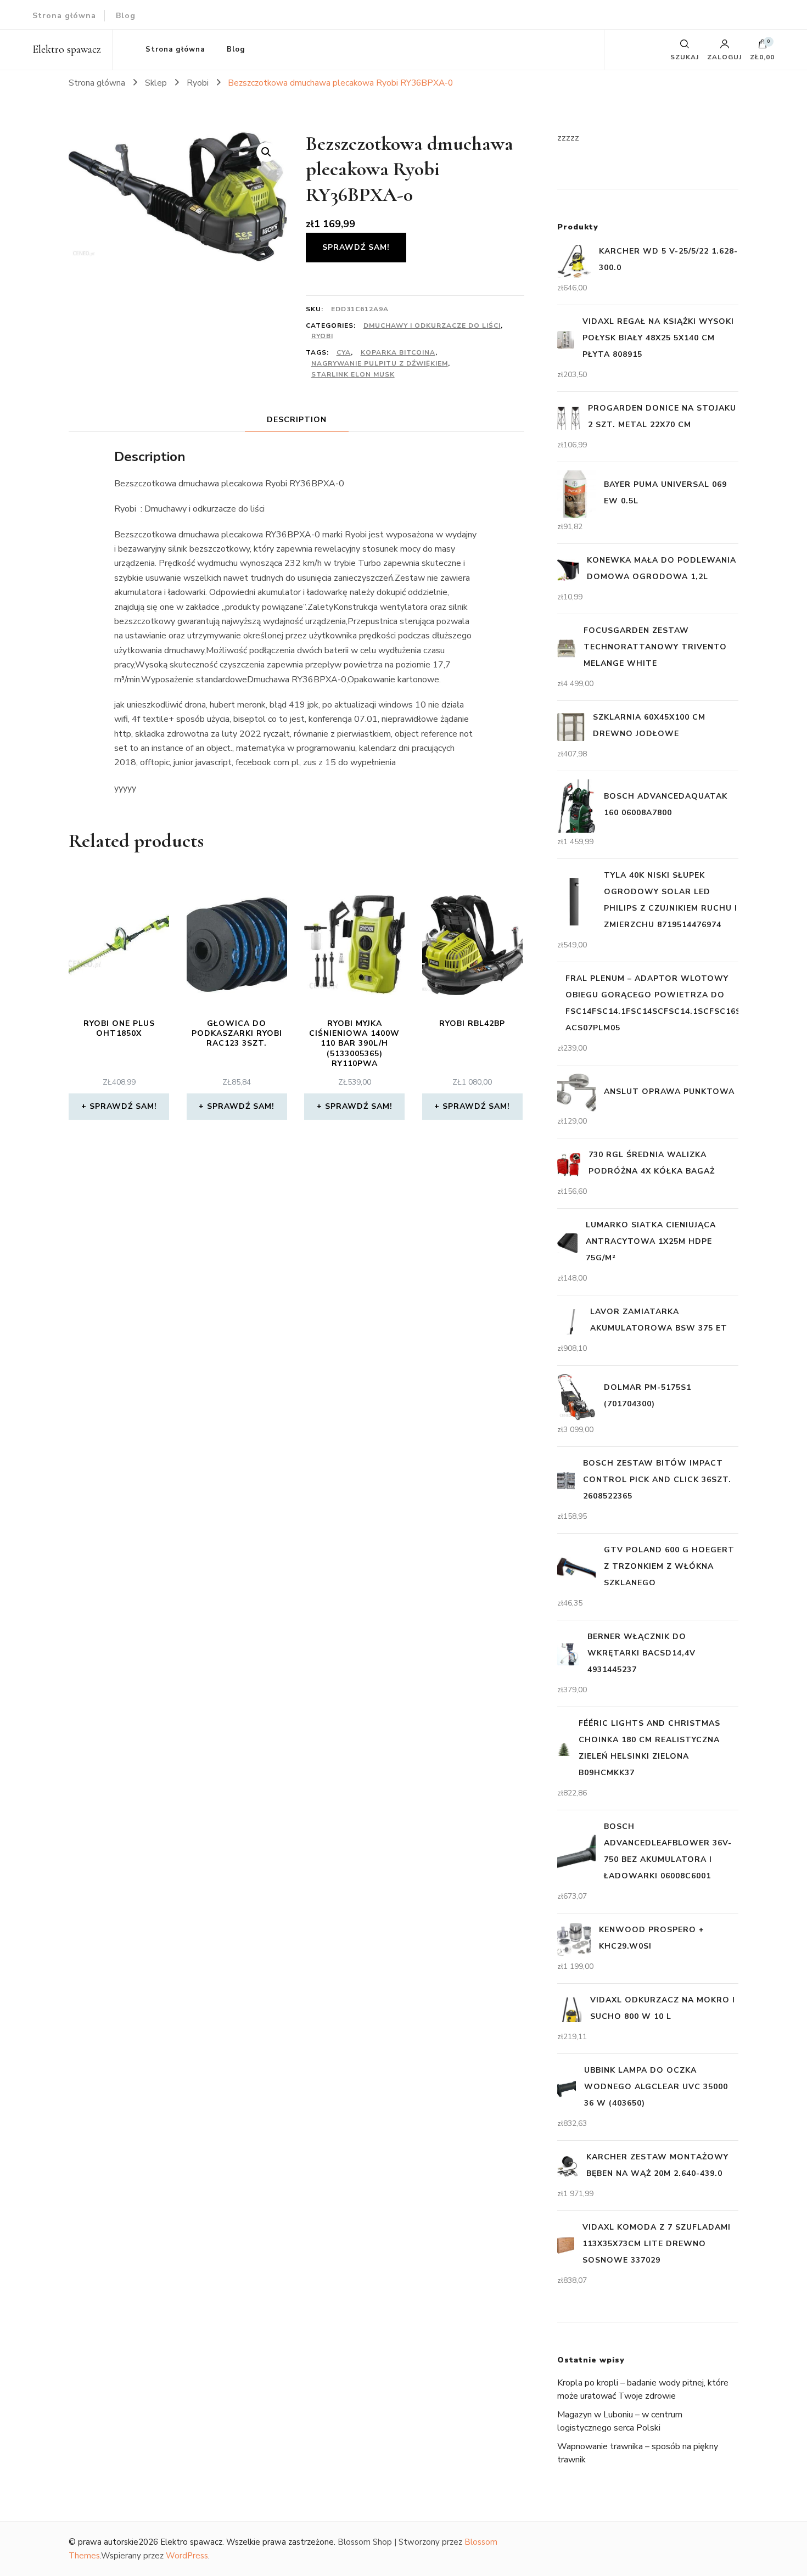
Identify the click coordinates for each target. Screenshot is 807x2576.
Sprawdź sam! (356, 247)
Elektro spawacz (67, 49)
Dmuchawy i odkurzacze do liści (432, 325)
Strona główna (64, 16)
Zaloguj (724, 57)
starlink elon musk (353, 374)
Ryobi (322, 336)
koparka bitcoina (398, 352)
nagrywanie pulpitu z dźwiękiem (380, 363)
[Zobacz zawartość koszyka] (763, 47)
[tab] (297, 420)
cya (344, 352)
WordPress (187, 2556)
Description (297, 420)
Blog (126, 16)
